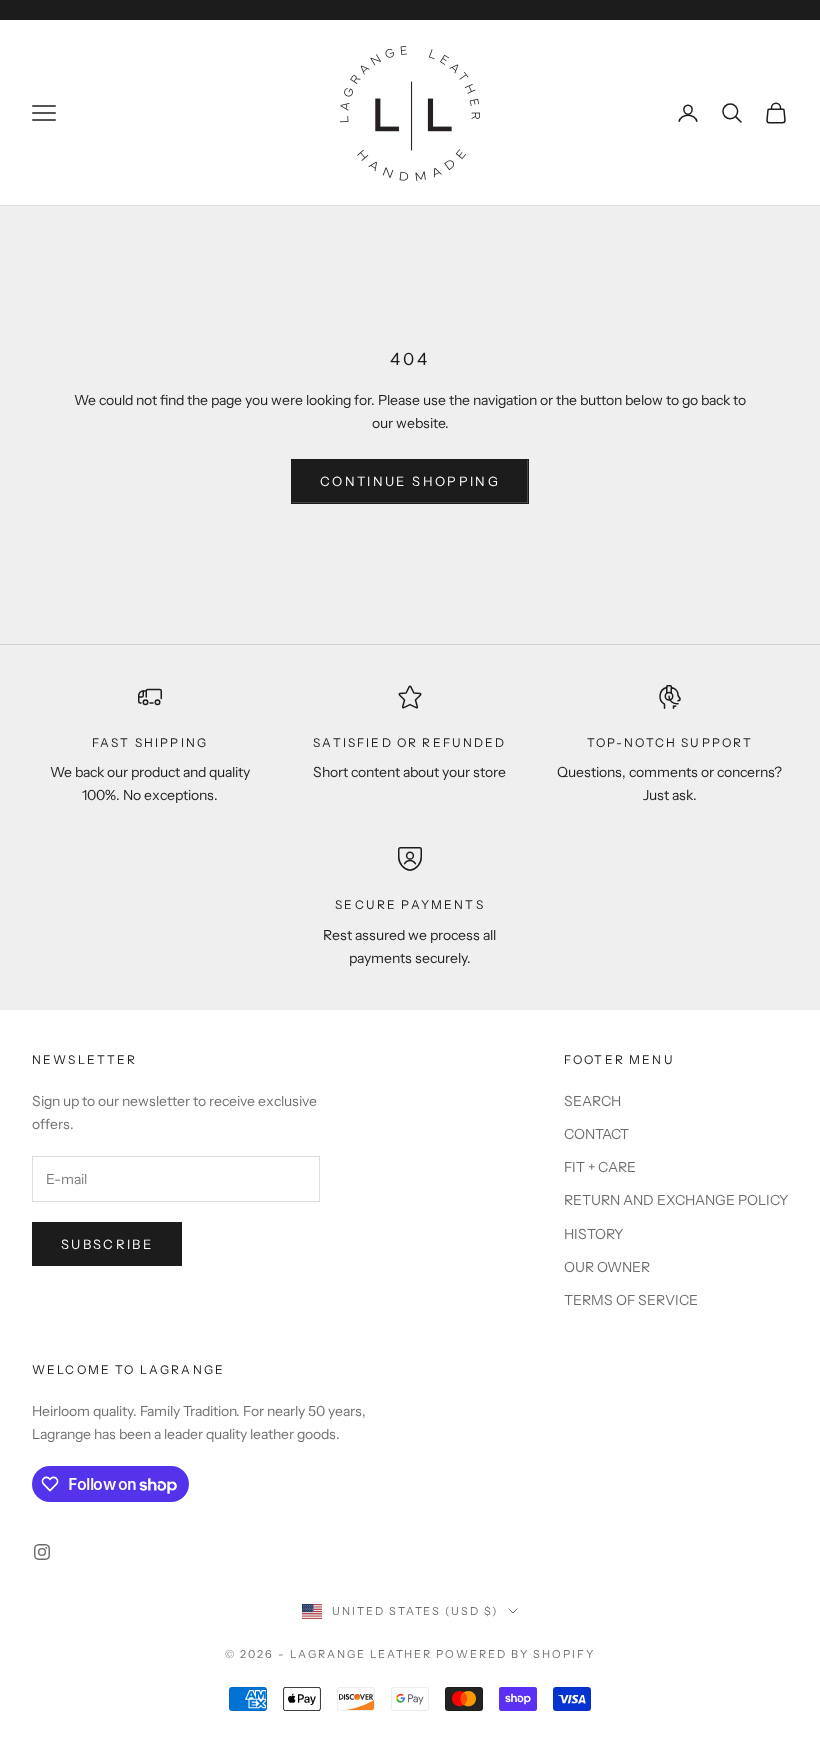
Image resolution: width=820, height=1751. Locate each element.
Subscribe (107, 1244)
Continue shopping (410, 481)
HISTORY (593, 1234)
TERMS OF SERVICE (631, 1300)
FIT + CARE (600, 1167)
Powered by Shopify (515, 1654)
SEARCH (592, 1101)
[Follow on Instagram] (42, 1552)
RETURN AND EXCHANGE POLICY (676, 1200)
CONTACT (596, 1134)
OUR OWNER (607, 1267)
